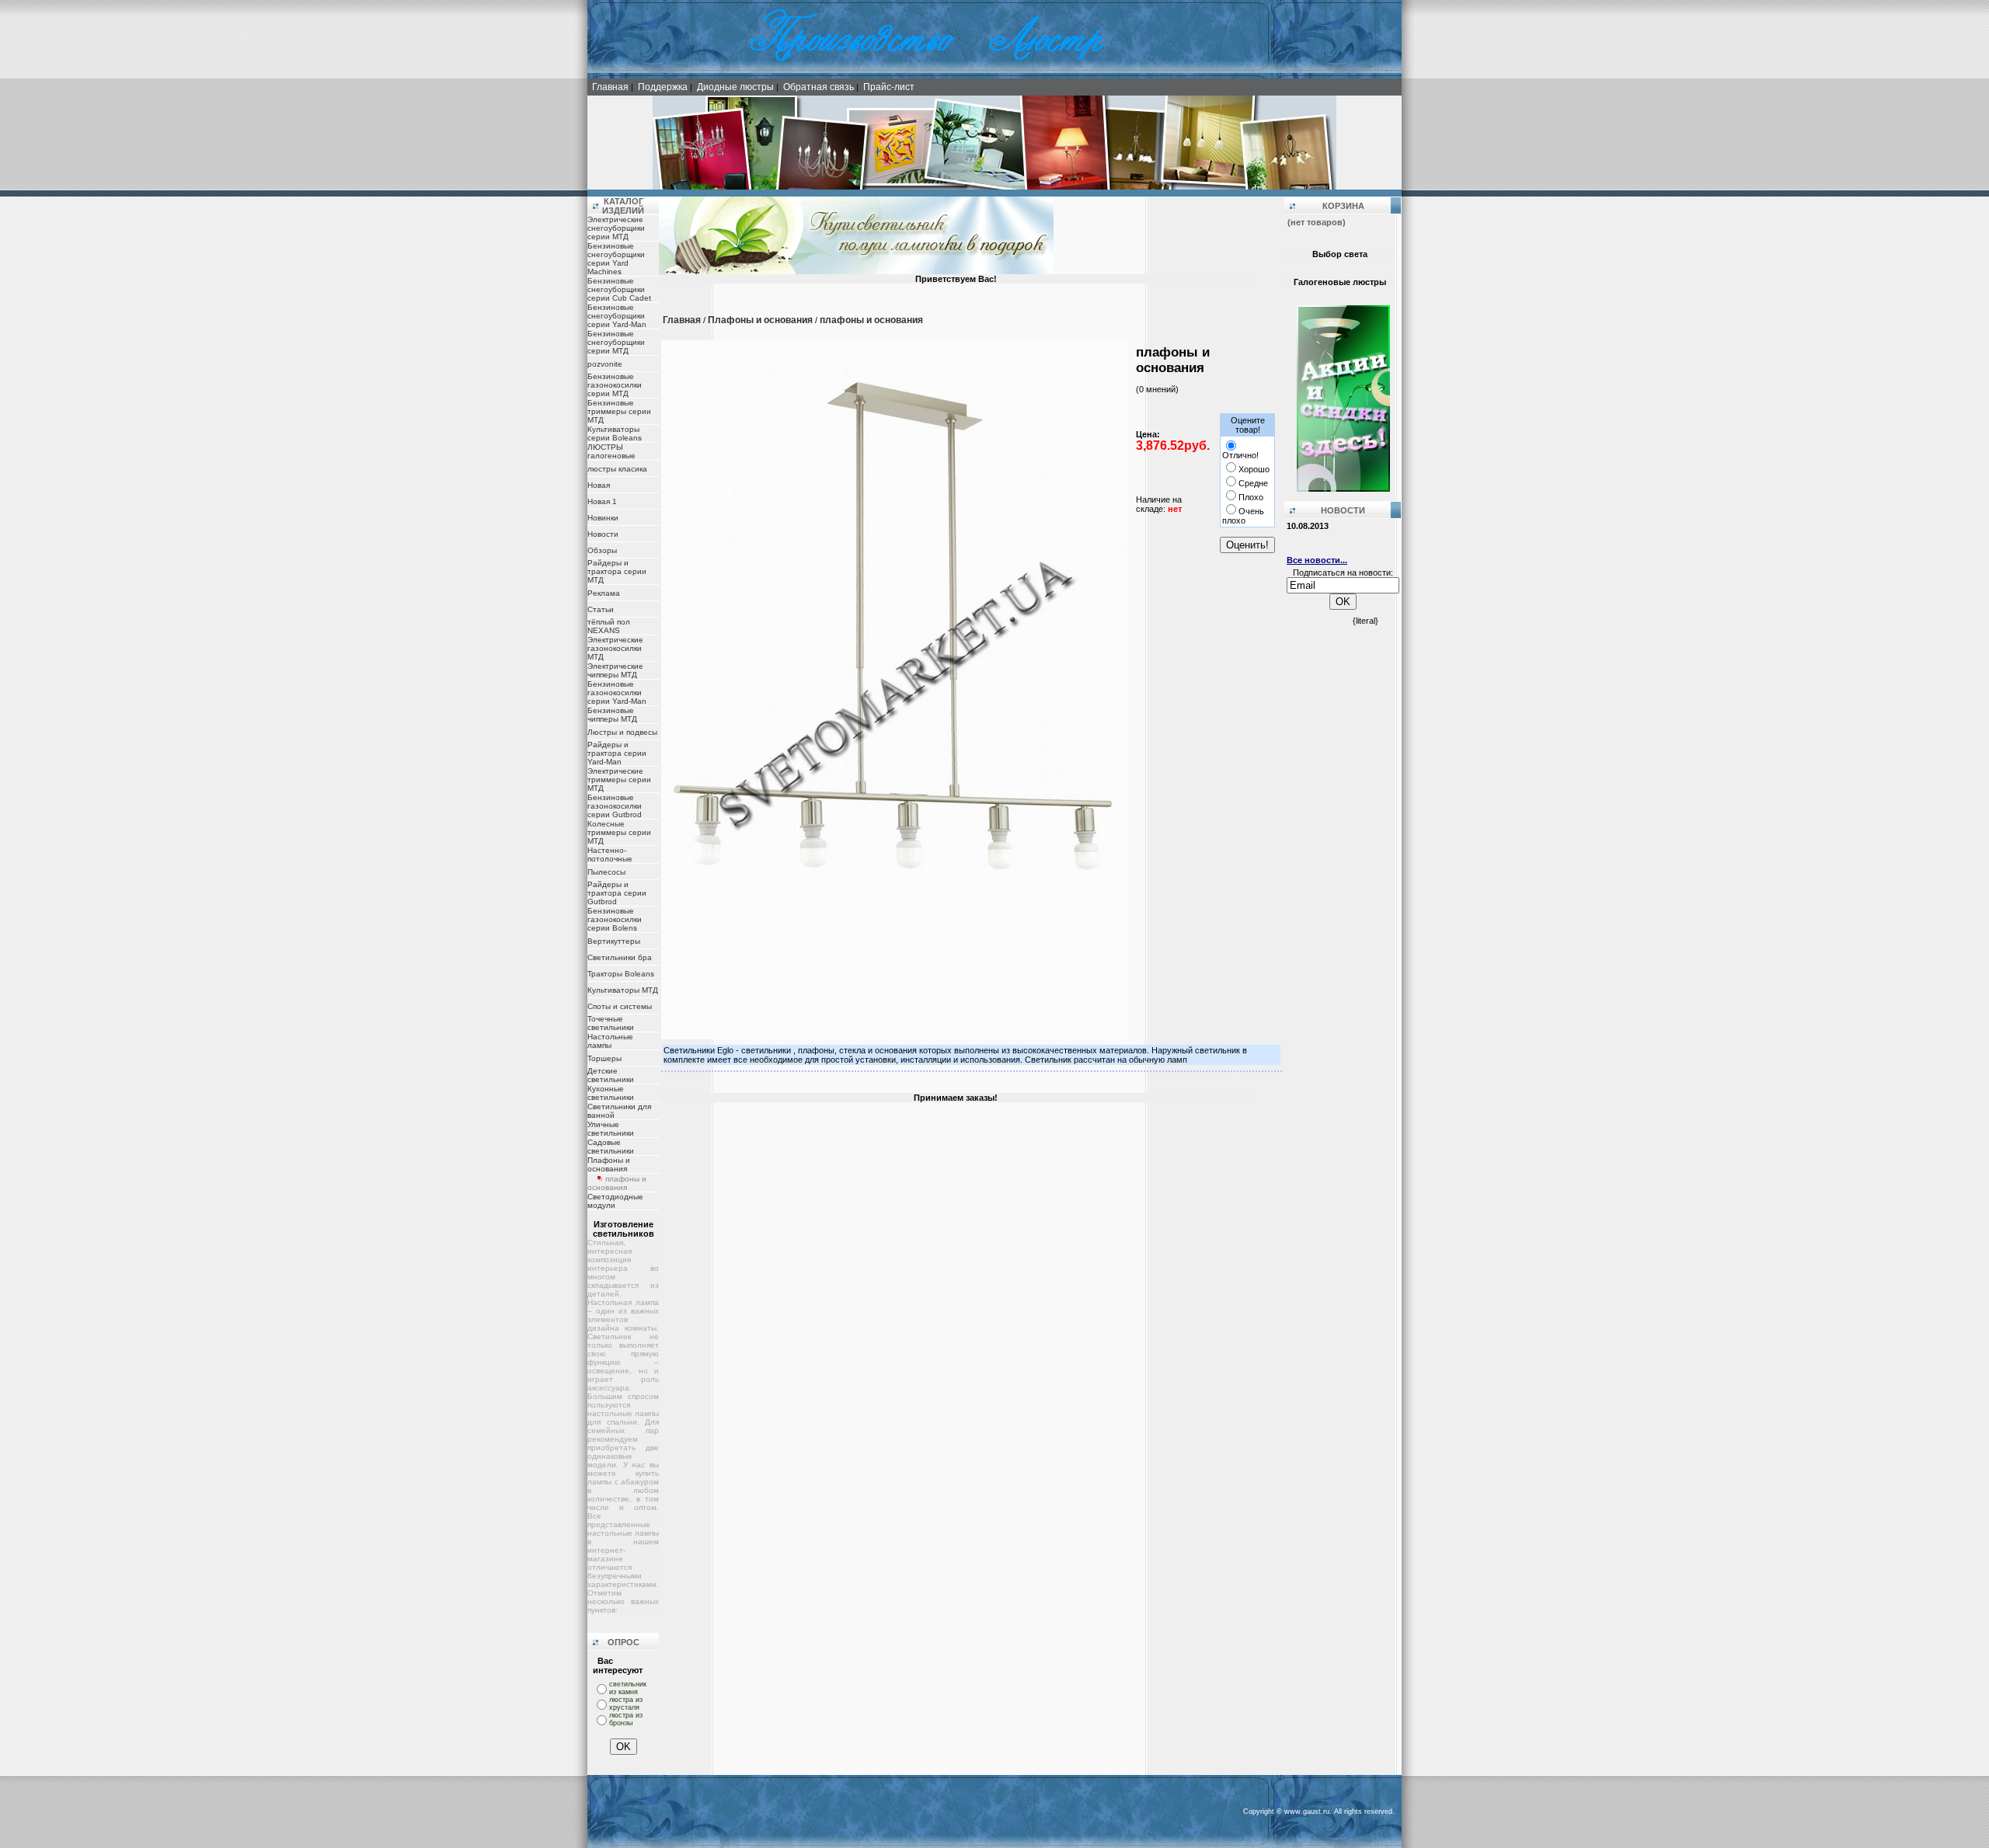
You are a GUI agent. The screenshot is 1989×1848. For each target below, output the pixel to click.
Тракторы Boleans (621, 974)
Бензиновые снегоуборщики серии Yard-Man (617, 316)
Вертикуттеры (614, 941)
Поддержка (663, 87)
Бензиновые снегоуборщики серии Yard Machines (616, 259)
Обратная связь (819, 87)
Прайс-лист (889, 87)
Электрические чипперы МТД (615, 670)
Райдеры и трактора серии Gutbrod (617, 893)
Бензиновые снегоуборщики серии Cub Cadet (619, 289)
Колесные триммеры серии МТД (619, 832)
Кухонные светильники (611, 1093)
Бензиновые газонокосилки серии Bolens (615, 919)
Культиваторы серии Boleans (615, 433)
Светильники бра (620, 957)
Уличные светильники (611, 1129)
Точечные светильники (611, 1023)
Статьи (601, 609)
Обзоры (602, 550)
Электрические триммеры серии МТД (619, 780)
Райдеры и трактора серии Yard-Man (617, 753)
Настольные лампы (610, 1041)
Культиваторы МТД (623, 990)
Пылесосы (606, 872)
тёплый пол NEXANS (609, 626)
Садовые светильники (611, 1147)
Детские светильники (611, 1075)
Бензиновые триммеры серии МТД (619, 411)
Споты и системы (620, 1006)
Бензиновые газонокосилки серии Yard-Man (617, 693)
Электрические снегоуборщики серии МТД (616, 228)
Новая (599, 485)
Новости (603, 534)
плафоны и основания (871, 320)
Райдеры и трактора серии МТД (617, 571)
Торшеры (604, 1058)
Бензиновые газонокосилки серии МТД (615, 385)
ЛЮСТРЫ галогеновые (611, 451)
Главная (610, 87)
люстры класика (617, 469)
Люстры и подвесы (622, 732)
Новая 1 (602, 501)
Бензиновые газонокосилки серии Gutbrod (615, 806)
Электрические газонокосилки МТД (615, 648)
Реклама (604, 593)
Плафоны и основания (609, 1164)
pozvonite (605, 364)
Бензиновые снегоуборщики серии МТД (616, 342)
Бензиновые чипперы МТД (612, 715)
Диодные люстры (735, 87)
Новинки (603, 518)
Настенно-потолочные (610, 854)
